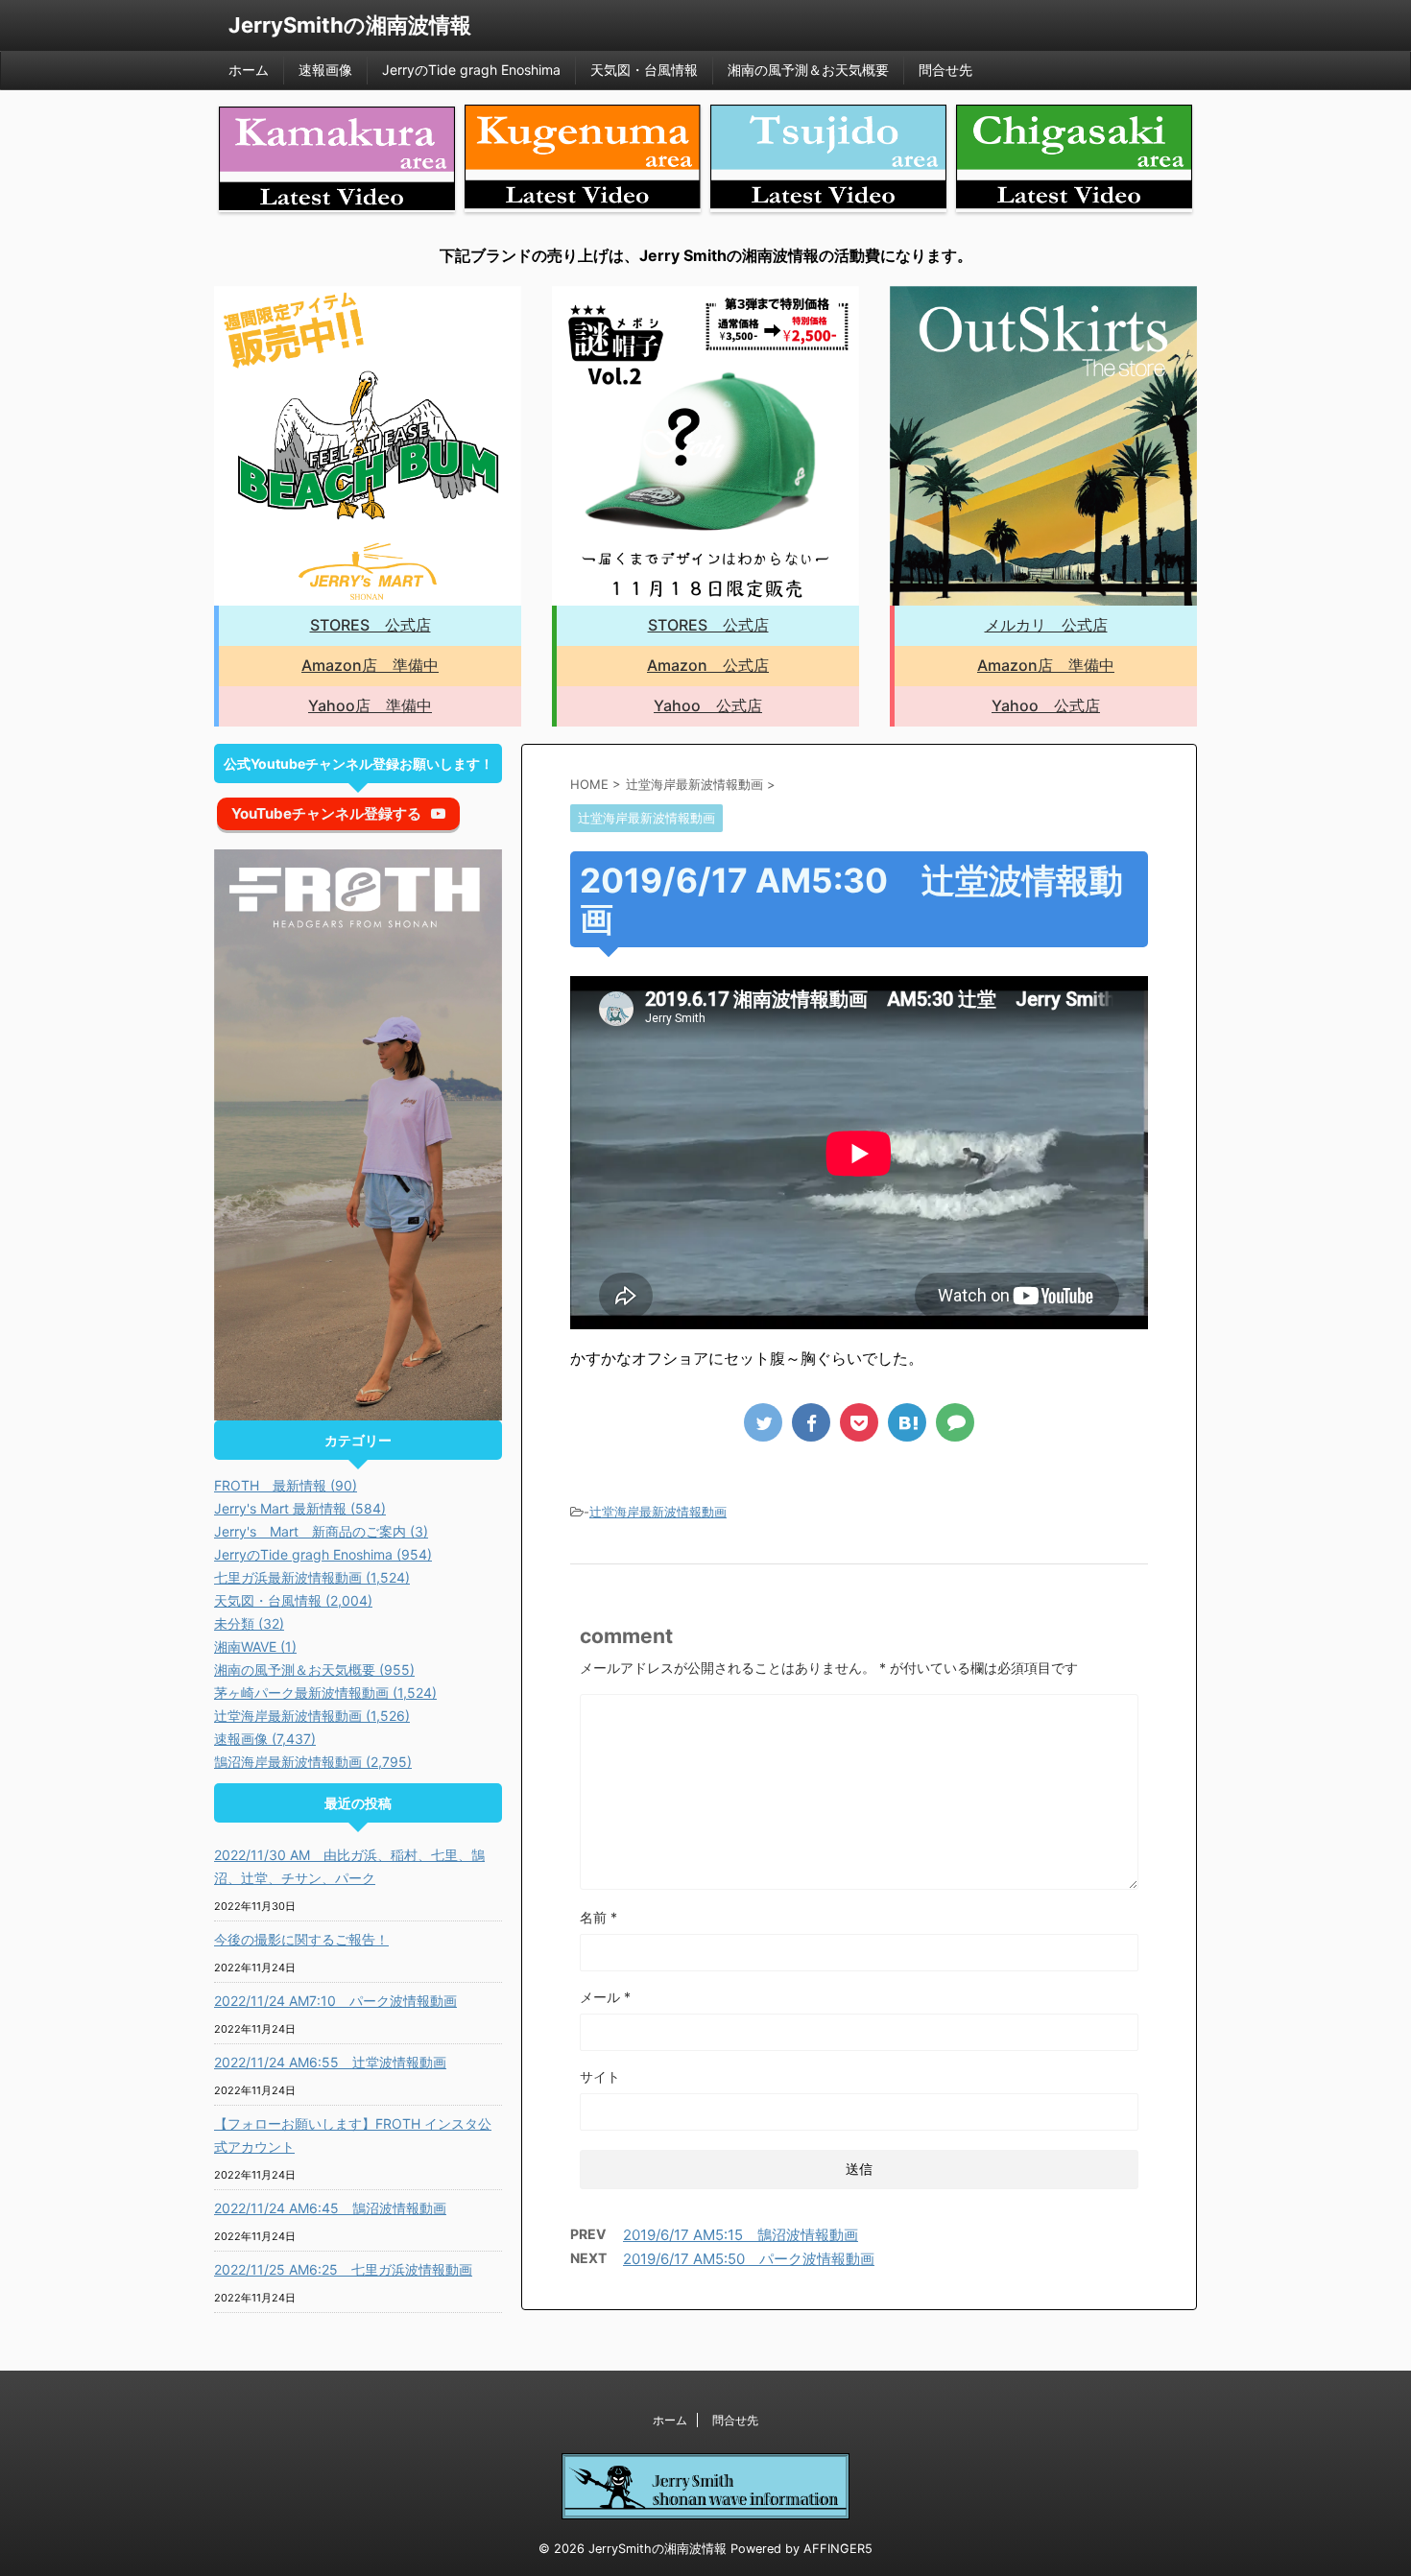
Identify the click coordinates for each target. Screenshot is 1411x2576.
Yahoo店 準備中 (370, 705)
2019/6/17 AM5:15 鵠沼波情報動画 (741, 2235)
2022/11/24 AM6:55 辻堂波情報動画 (330, 2062)
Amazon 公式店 (708, 665)
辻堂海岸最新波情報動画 (658, 1512)
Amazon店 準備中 (370, 665)
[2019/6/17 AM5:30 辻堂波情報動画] (907, 1422)
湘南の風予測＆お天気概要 (808, 70)
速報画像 (325, 70)
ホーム (249, 70)
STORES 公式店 (371, 625)
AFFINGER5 (838, 2549)
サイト (600, 2076)
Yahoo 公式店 (708, 705)
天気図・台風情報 (644, 70)
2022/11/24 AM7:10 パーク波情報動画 (335, 2001)
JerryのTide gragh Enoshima (471, 70)
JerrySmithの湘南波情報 (350, 25)
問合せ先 (945, 70)
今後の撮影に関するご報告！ (301, 1939)
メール (605, 1997)
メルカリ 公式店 (1046, 625)
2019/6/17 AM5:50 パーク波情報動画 (749, 2259)
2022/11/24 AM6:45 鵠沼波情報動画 (330, 2208)
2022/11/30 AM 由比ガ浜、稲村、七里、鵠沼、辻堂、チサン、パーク (349, 1866)
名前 (598, 1917)
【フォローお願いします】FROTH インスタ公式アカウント (353, 2135)
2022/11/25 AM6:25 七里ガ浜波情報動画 (343, 2269)
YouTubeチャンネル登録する (326, 813)
